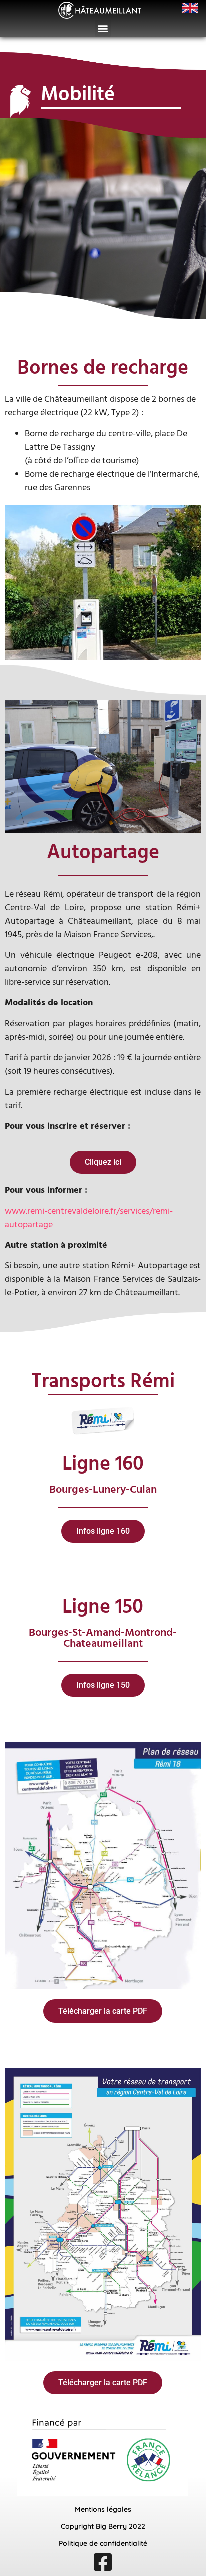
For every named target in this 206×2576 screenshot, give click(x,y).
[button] (103, 28)
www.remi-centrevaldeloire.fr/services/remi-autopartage (89, 1218)
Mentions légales (103, 2509)
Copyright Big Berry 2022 (103, 2526)
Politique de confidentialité (103, 2543)
